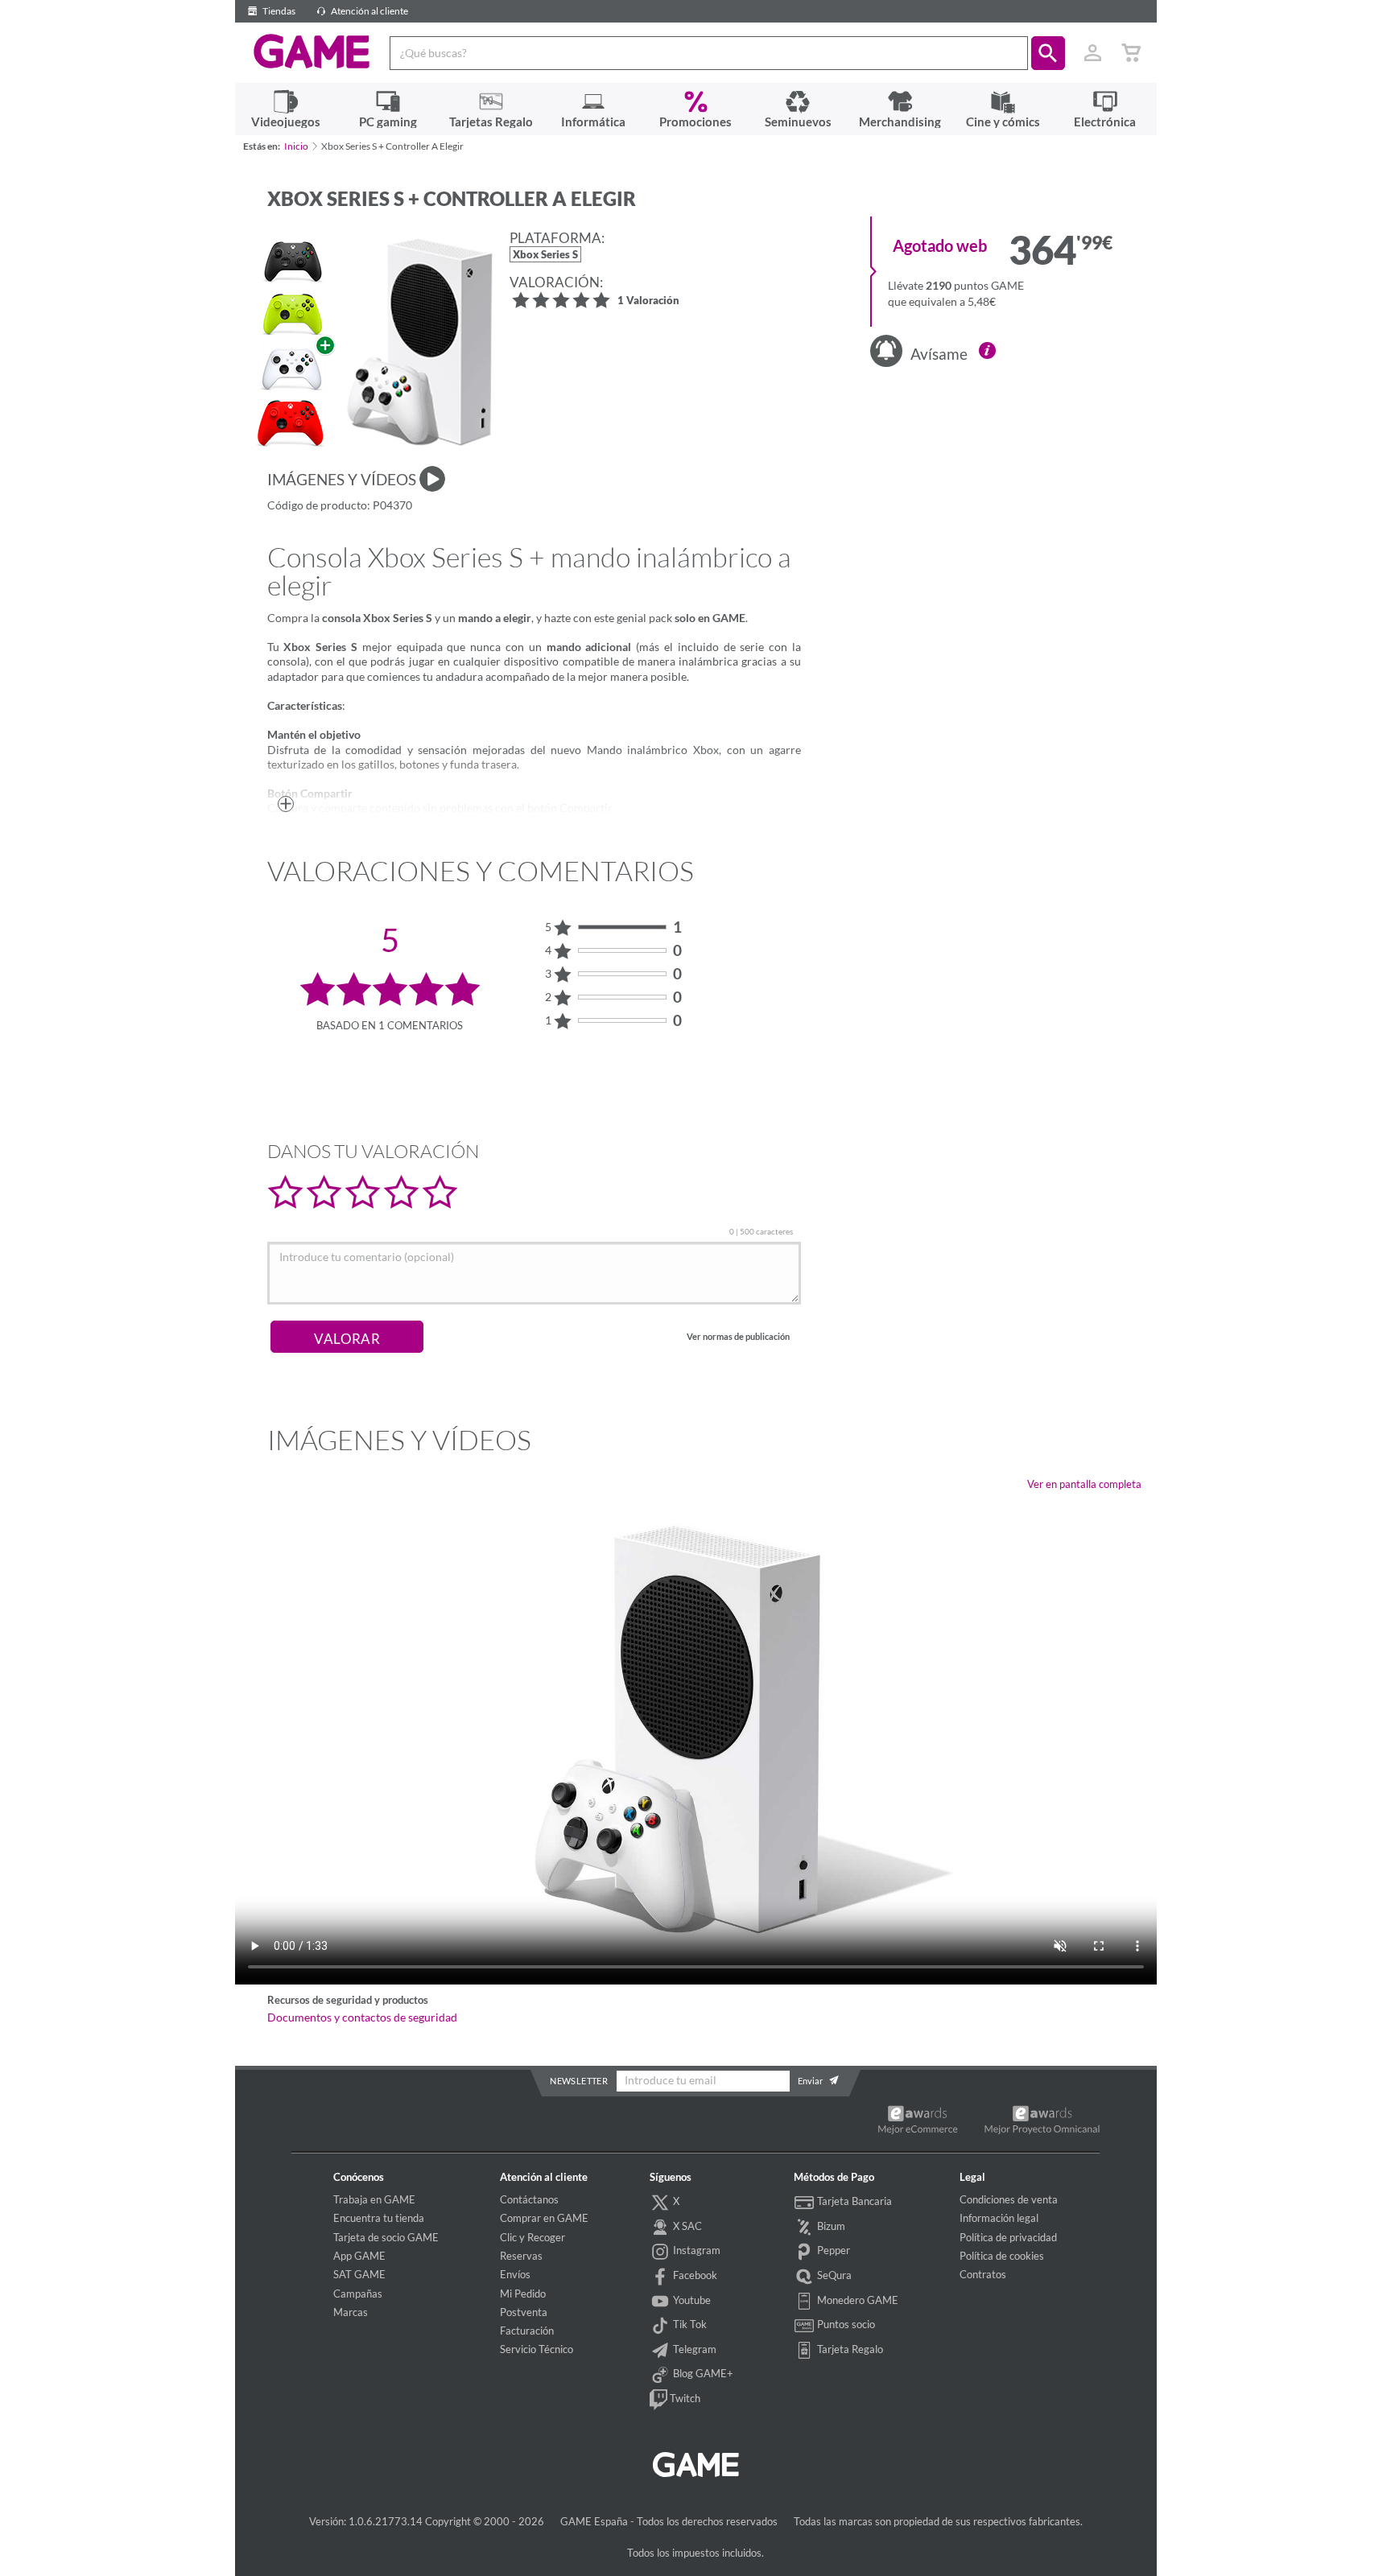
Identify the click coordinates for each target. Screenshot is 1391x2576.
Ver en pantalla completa (1084, 1484)
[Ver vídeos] (432, 479)
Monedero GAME (856, 2300)
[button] (1048, 53)
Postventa (524, 2312)
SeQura (833, 2275)
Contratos (983, 2274)
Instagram (695, 2250)
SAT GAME (359, 2274)
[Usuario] (1093, 53)
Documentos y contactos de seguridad (362, 2018)
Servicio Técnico (537, 2349)
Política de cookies (1002, 2256)
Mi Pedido (523, 2294)
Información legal (999, 2218)
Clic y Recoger (532, 2237)
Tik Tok (689, 2324)
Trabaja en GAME (374, 2199)
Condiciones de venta (1009, 2199)
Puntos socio (845, 2324)
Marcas (351, 2312)
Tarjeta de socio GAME (386, 2237)
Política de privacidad (1008, 2237)
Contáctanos (529, 2199)
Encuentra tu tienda (379, 2218)
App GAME (359, 2256)
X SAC (686, 2226)
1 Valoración (648, 301)
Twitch (684, 2398)
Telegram (693, 2349)
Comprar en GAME (544, 2218)
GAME (312, 52)
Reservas (521, 2256)
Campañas (358, 2294)
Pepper (832, 2250)
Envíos (515, 2274)
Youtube (691, 2300)
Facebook (694, 2275)
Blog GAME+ (702, 2373)
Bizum (830, 2226)
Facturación (527, 2331)
